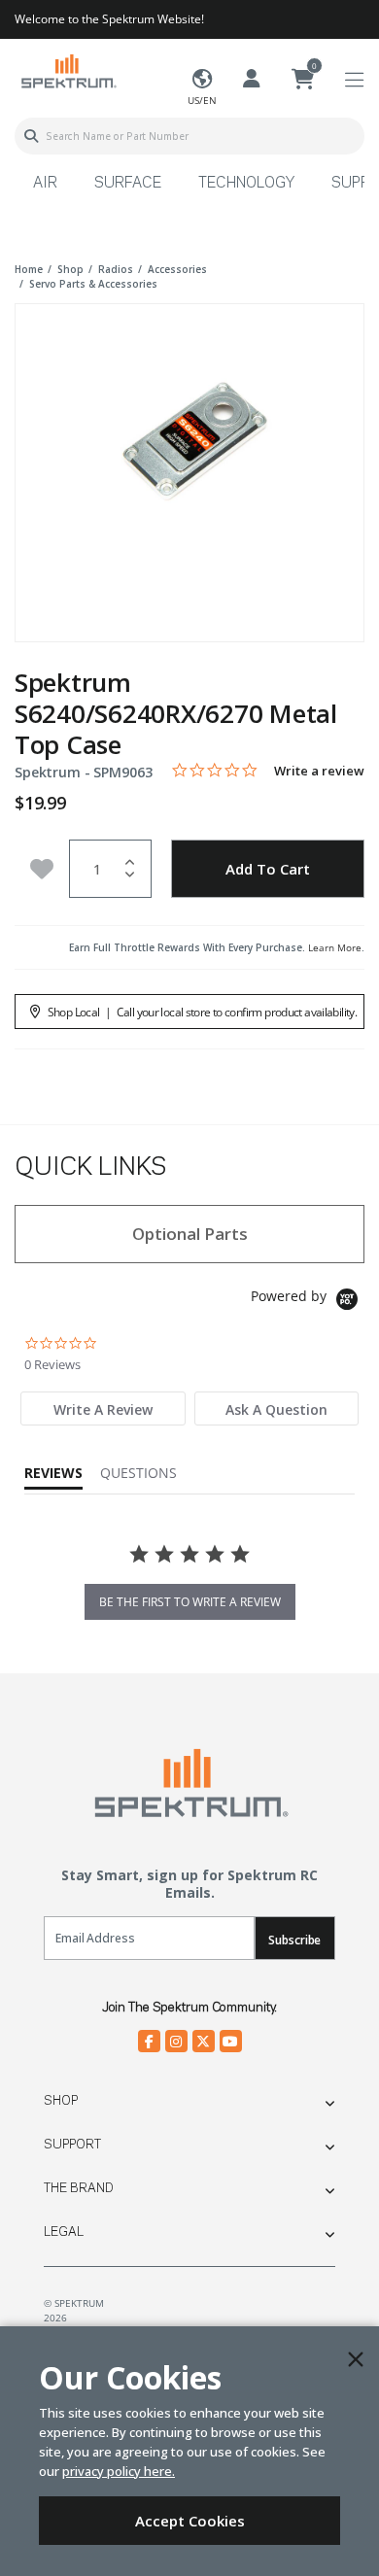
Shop (61, 2101)
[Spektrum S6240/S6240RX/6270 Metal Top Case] (189, 460)
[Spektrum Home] (68, 70)
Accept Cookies (190, 2521)
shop (70, 269)
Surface (128, 184)
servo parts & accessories (93, 284)
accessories (177, 269)
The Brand (79, 2188)
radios (116, 269)
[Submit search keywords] (31, 136)
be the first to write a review (190, 1602)
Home (29, 269)
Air (45, 184)
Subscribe (294, 1940)
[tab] (103, 1408)
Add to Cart (268, 869)
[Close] (356, 2359)
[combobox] (189, 136)
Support (72, 2145)
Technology (246, 184)
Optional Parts (190, 1234)
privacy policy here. (119, 2471)
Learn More (335, 947)
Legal (64, 2232)
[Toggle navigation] (354, 80)
